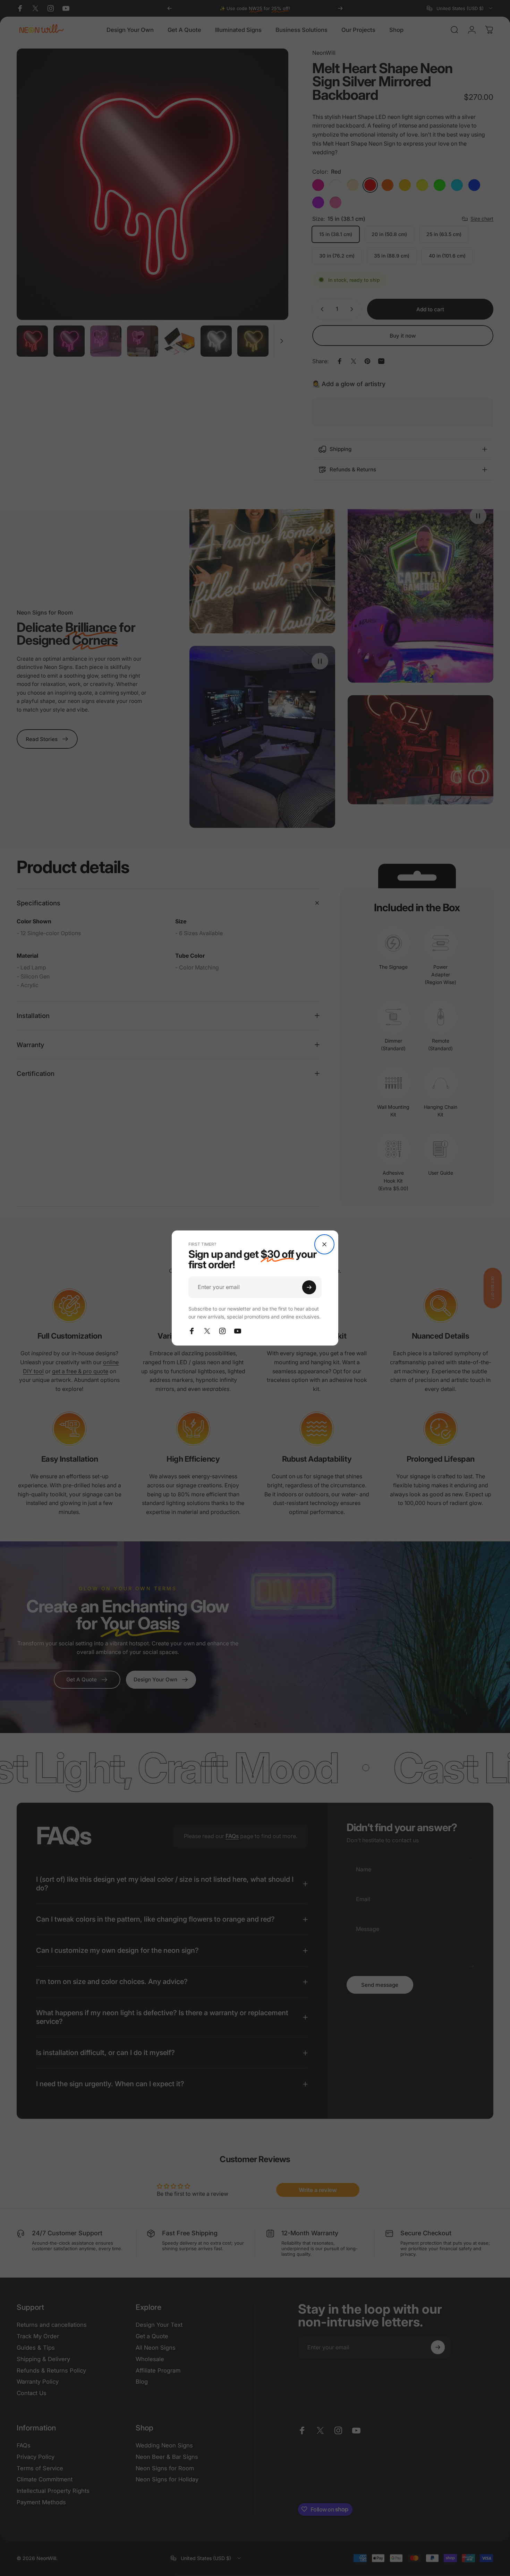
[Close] (324, 1244)
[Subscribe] (309, 1287)
